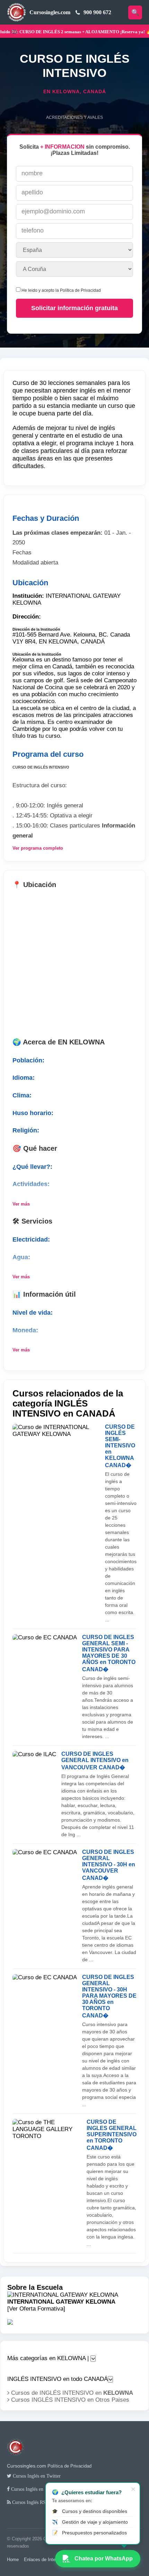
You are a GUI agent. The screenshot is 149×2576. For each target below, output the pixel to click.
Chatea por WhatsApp (104, 2559)
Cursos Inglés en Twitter (36, 2476)
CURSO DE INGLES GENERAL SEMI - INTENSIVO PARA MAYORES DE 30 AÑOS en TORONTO (109, 1653)
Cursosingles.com (50, 12)
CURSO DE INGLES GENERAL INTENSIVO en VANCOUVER (95, 1761)
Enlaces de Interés (43, 2560)
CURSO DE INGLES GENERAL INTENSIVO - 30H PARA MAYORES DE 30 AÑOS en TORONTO (109, 1996)
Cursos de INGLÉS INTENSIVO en (71, 2393)
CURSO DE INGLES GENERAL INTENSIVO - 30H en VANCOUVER (109, 1865)
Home (13, 2560)
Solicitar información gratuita (74, 308)
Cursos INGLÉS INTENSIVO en (69, 2400)
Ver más (21, 1204)
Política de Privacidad (80, 290)
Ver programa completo (38, 848)
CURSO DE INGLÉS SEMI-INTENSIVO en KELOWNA (120, 1446)
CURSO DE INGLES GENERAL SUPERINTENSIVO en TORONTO (112, 2135)
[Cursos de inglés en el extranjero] (16, 2459)
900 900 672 (97, 12)
